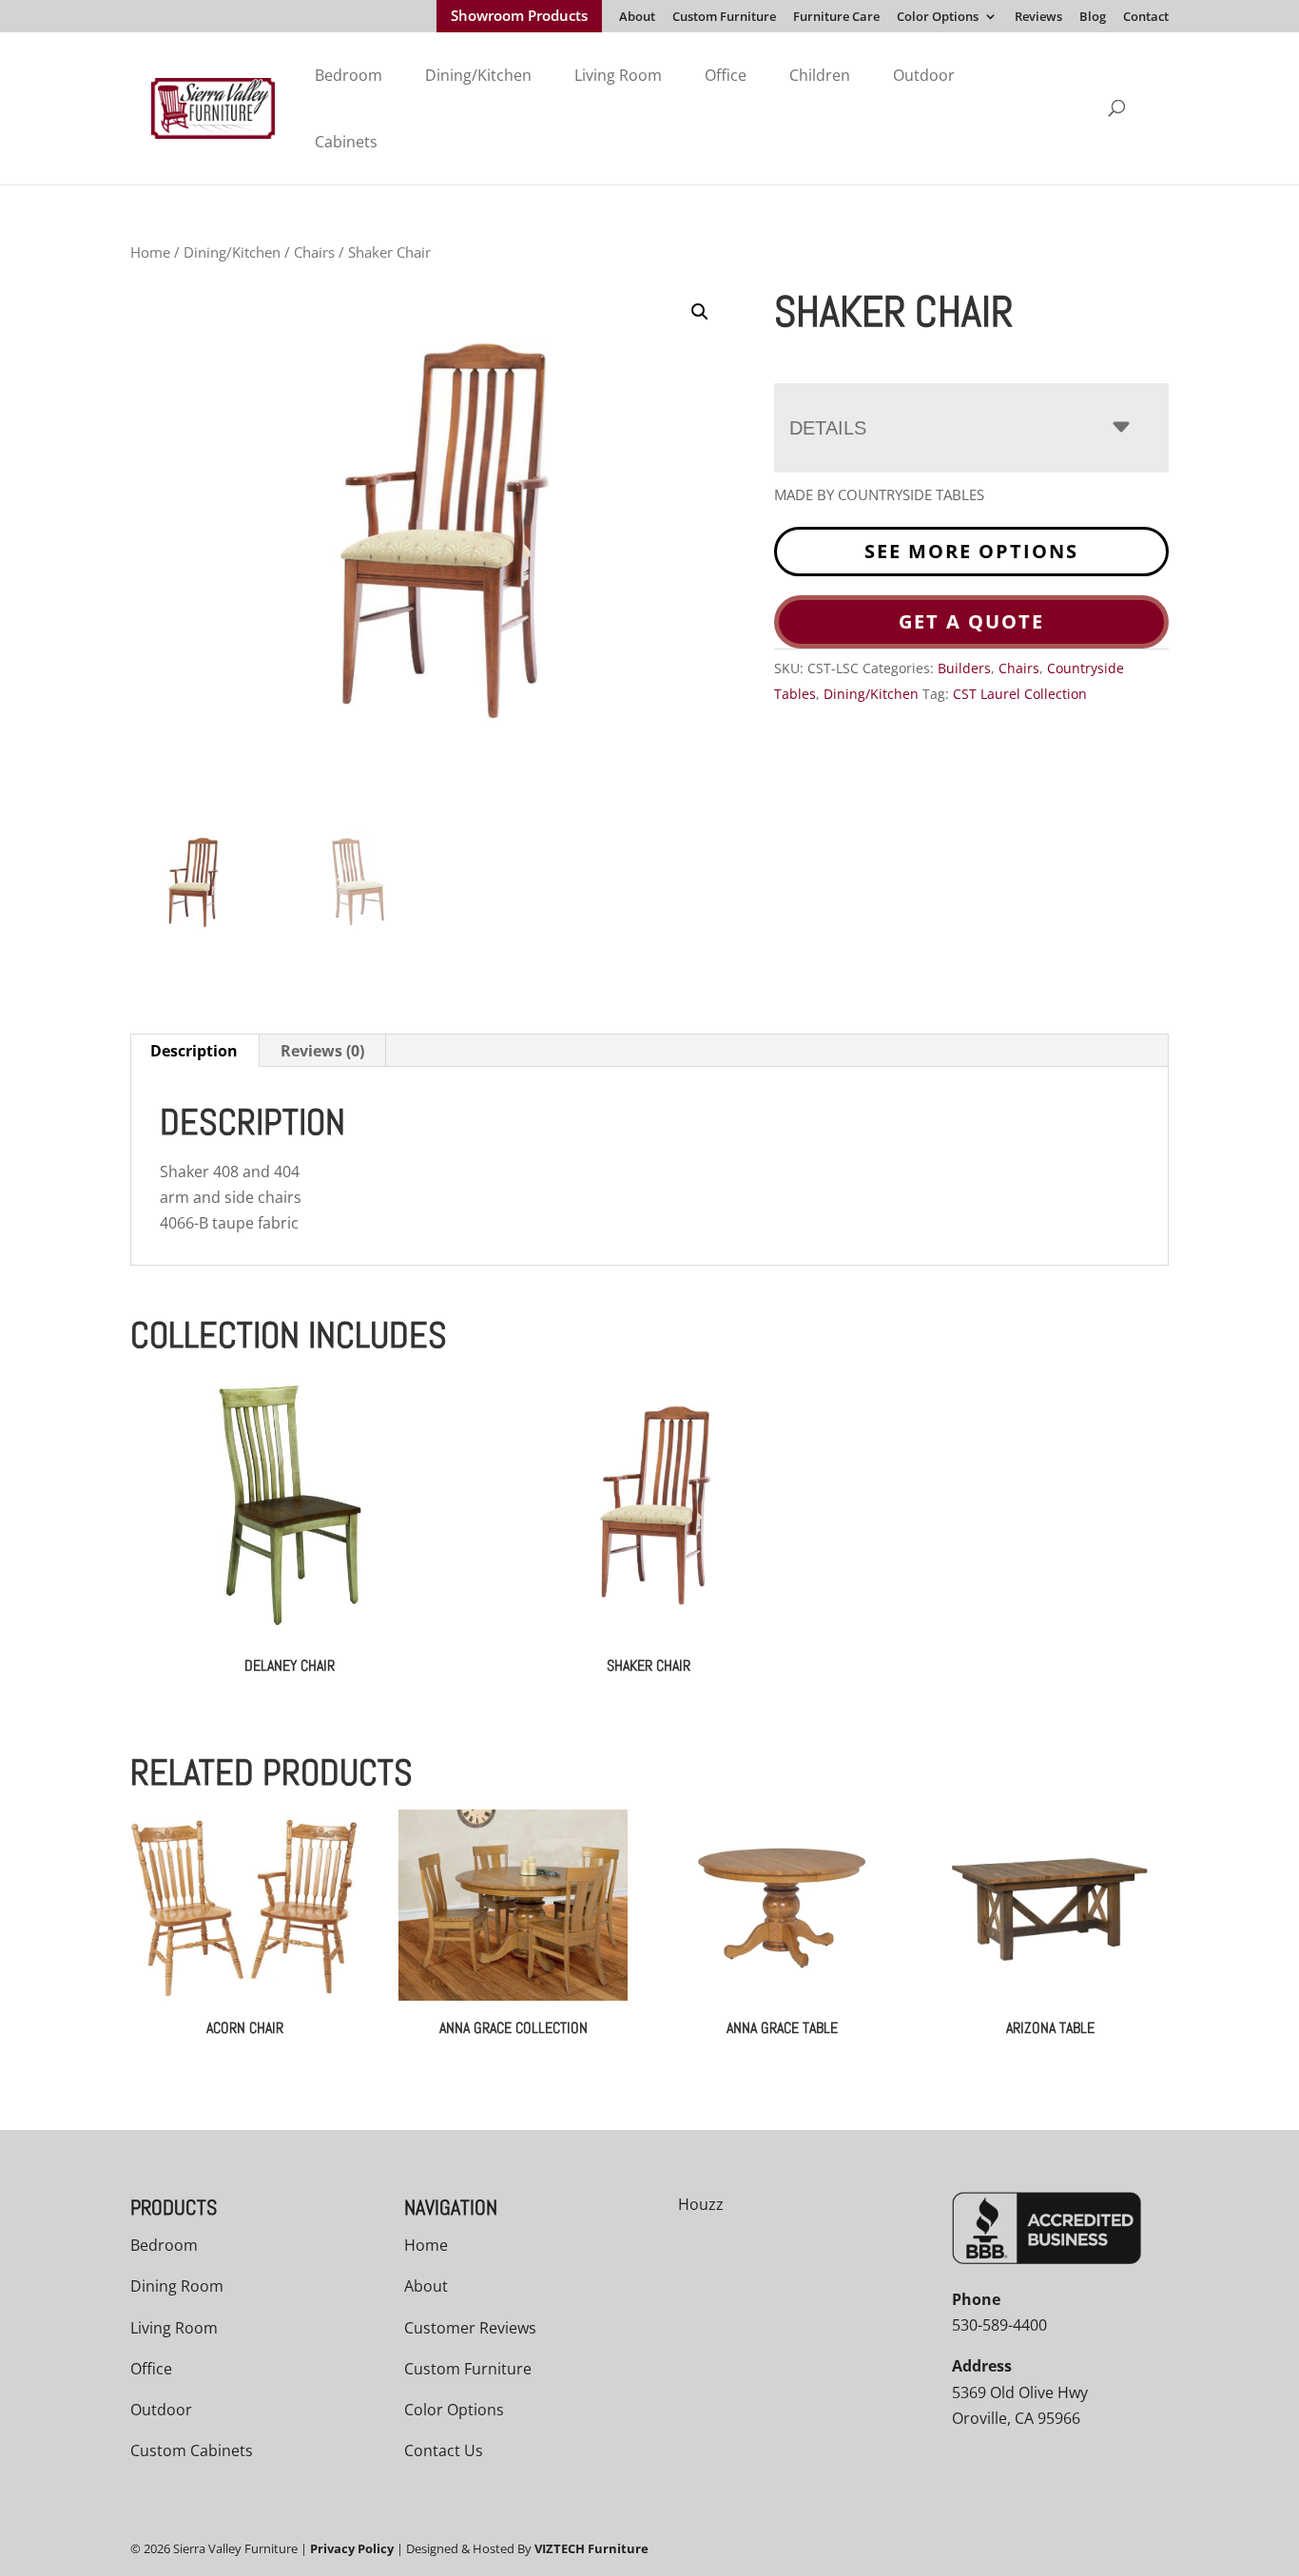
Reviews (1038, 18)
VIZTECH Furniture (591, 2548)
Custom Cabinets (192, 2450)
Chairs (314, 252)
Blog (1093, 18)
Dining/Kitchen (478, 75)
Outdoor (924, 75)
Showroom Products (519, 17)
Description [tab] (194, 1051)
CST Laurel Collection (1020, 694)
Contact (1146, 18)
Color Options (938, 18)
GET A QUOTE (971, 621)
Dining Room (177, 2286)
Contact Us (444, 2450)
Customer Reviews (470, 2328)
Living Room (618, 75)
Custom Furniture (724, 18)
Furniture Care (836, 18)
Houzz (701, 2204)
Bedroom (349, 75)
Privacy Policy (352, 2548)
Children (820, 75)
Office (726, 75)
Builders (964, 668)
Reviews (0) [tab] (322, 1051)
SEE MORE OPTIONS (971, 551)
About (637, 18)
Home (150, 252)
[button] (700, 312)
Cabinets (346, 142)
